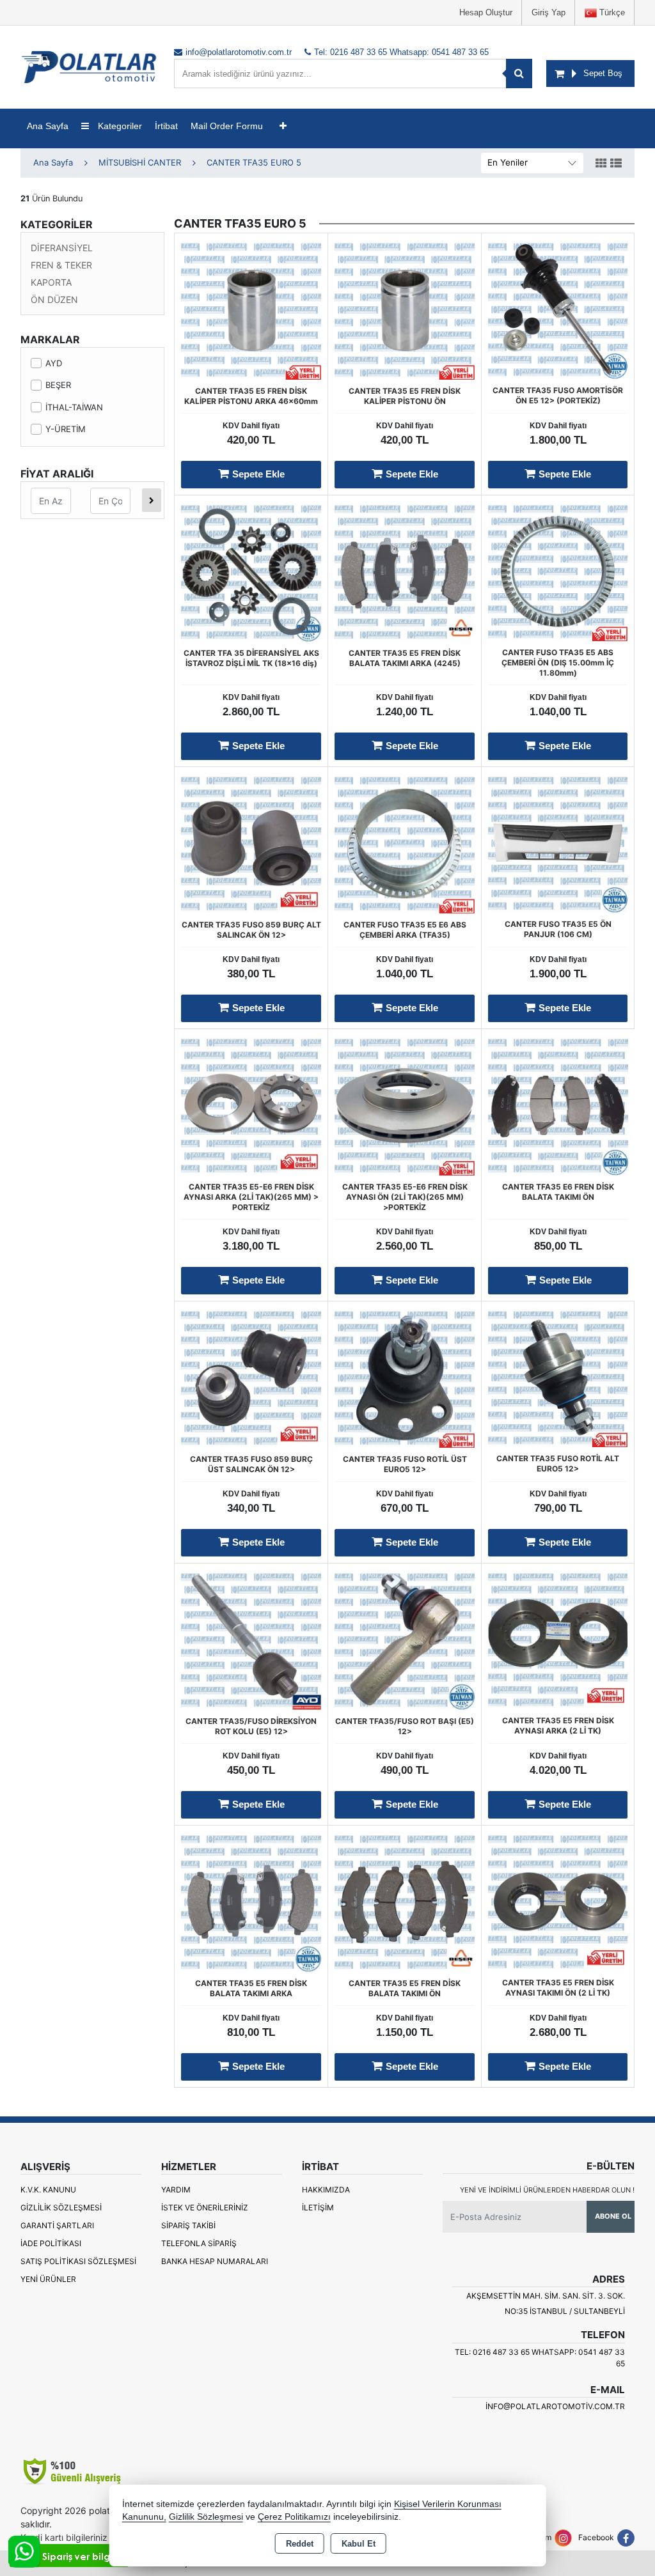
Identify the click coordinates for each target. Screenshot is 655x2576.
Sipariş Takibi (188, 2225)
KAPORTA (51, 282)
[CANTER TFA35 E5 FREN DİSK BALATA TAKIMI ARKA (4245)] (405, 570)
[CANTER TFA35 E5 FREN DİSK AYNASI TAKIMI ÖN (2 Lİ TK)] (558, 1900)
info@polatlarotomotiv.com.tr (555, 2406)
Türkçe (611, 12)
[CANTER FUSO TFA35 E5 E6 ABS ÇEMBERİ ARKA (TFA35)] (405, 842)
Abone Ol (613, 2216)
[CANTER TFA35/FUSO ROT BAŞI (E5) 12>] (405, 1638)
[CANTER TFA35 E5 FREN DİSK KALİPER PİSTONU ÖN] (405, 308)
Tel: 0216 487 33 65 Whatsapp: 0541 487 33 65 (540, 2358)
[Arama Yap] (519, 74)
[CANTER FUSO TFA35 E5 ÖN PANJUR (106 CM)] (558, 842)
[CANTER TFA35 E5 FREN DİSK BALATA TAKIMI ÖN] (405, 1900)
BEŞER (58, 385)
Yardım (176, 2190)
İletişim (318, 2207)
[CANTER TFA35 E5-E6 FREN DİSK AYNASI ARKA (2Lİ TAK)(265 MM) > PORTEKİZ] (251, 1104)
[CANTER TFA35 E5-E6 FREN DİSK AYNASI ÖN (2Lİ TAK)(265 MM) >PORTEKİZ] (405, 1104)
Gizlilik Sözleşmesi (61, 2207)
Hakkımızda (326, 2190)
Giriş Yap (548, 12)
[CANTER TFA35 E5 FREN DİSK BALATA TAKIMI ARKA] (251, 1900)
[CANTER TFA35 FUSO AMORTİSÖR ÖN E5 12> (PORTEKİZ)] (558, 308)
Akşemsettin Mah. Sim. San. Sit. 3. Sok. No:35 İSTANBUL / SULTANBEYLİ (546, 2303)
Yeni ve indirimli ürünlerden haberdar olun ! (547, 2190)
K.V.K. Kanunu (48, 2190)
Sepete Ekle (258, 474)
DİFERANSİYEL (62, 248)
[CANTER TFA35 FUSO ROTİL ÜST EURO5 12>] (405, 1376)
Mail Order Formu (227, 126)
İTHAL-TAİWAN (74, 407)
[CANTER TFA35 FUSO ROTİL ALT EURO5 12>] (558, 1376)
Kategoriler (119, 126)
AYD (54, 363)
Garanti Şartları (57, 2225)
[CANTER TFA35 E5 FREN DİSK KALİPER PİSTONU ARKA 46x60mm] (251, 308)
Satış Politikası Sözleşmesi (78, 2261)
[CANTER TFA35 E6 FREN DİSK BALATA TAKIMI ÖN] (558, 1104)
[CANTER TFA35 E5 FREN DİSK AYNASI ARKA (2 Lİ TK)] (558, 1638)
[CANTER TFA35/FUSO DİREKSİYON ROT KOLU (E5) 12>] (251, 1638)
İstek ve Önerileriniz (205, 2207)
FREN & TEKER (61, 265)
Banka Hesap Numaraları (215, 2261)
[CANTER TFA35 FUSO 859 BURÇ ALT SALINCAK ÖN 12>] (251, 842)
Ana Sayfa (48, 126)
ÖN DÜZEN (54, 299)
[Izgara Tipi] (601, 164)
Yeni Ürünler (48, 2279)
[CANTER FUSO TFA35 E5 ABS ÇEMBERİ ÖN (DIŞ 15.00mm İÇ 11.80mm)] (558, 570)
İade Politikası (51, 2243)
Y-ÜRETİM (66, 429)
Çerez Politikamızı (294, 2517)
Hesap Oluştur (486, 12)
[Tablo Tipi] (616, 164)
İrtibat (166, 126)
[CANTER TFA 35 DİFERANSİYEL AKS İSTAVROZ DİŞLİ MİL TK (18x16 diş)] (251, 570)
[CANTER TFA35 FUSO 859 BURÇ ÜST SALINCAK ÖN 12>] (251, 1376)
